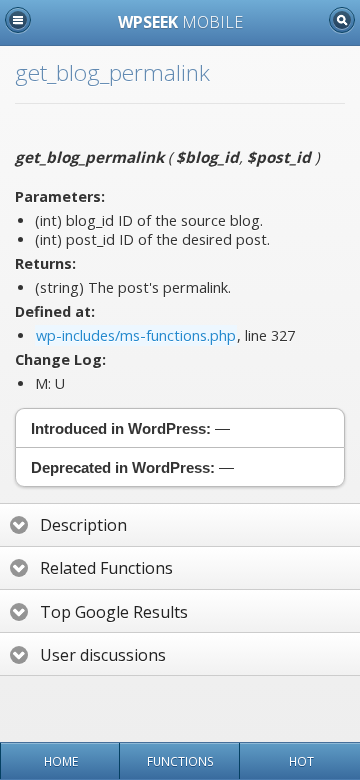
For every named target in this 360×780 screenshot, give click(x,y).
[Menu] (18, 20)
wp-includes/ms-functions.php (136, 335)
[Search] (342, 20)
